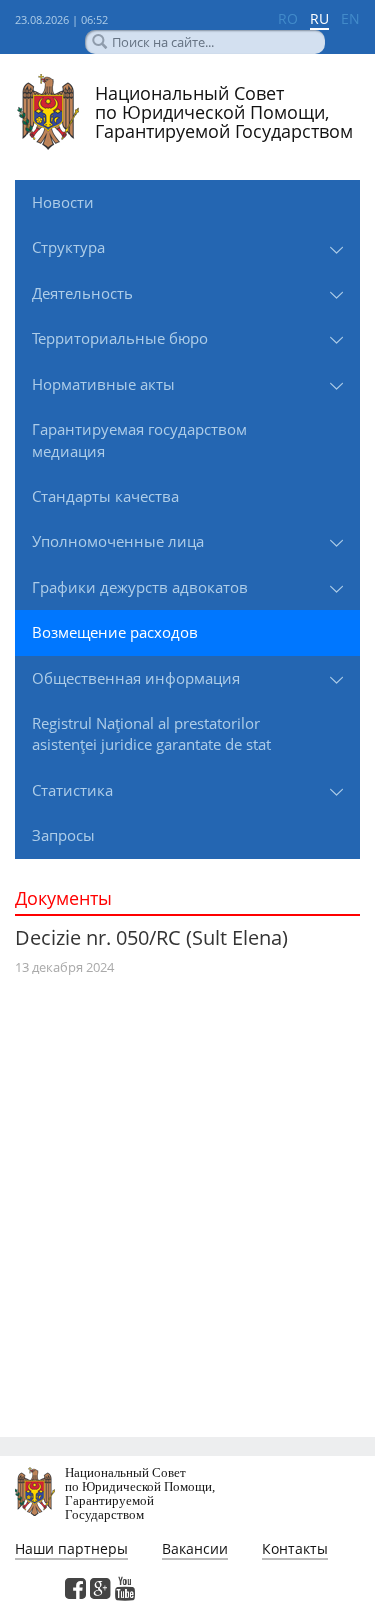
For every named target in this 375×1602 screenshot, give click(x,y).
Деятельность (82, 293)
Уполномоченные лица (118, 541)
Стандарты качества (105, 496)
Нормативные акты (103, 384)
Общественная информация (136, 678)
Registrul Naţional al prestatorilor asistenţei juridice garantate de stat (151, 733)
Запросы (63, 835)
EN (350, 18)
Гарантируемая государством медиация (139, 439)
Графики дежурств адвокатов (140, 587)
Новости (63, 202)
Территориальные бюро (120, 338)
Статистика (72, 790)
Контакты (295, 1548)
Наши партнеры (71, 1548)
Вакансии (195, 1548)
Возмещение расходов (115, 632)
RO (288, 18)
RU (319, 18)
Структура (68, 247)
